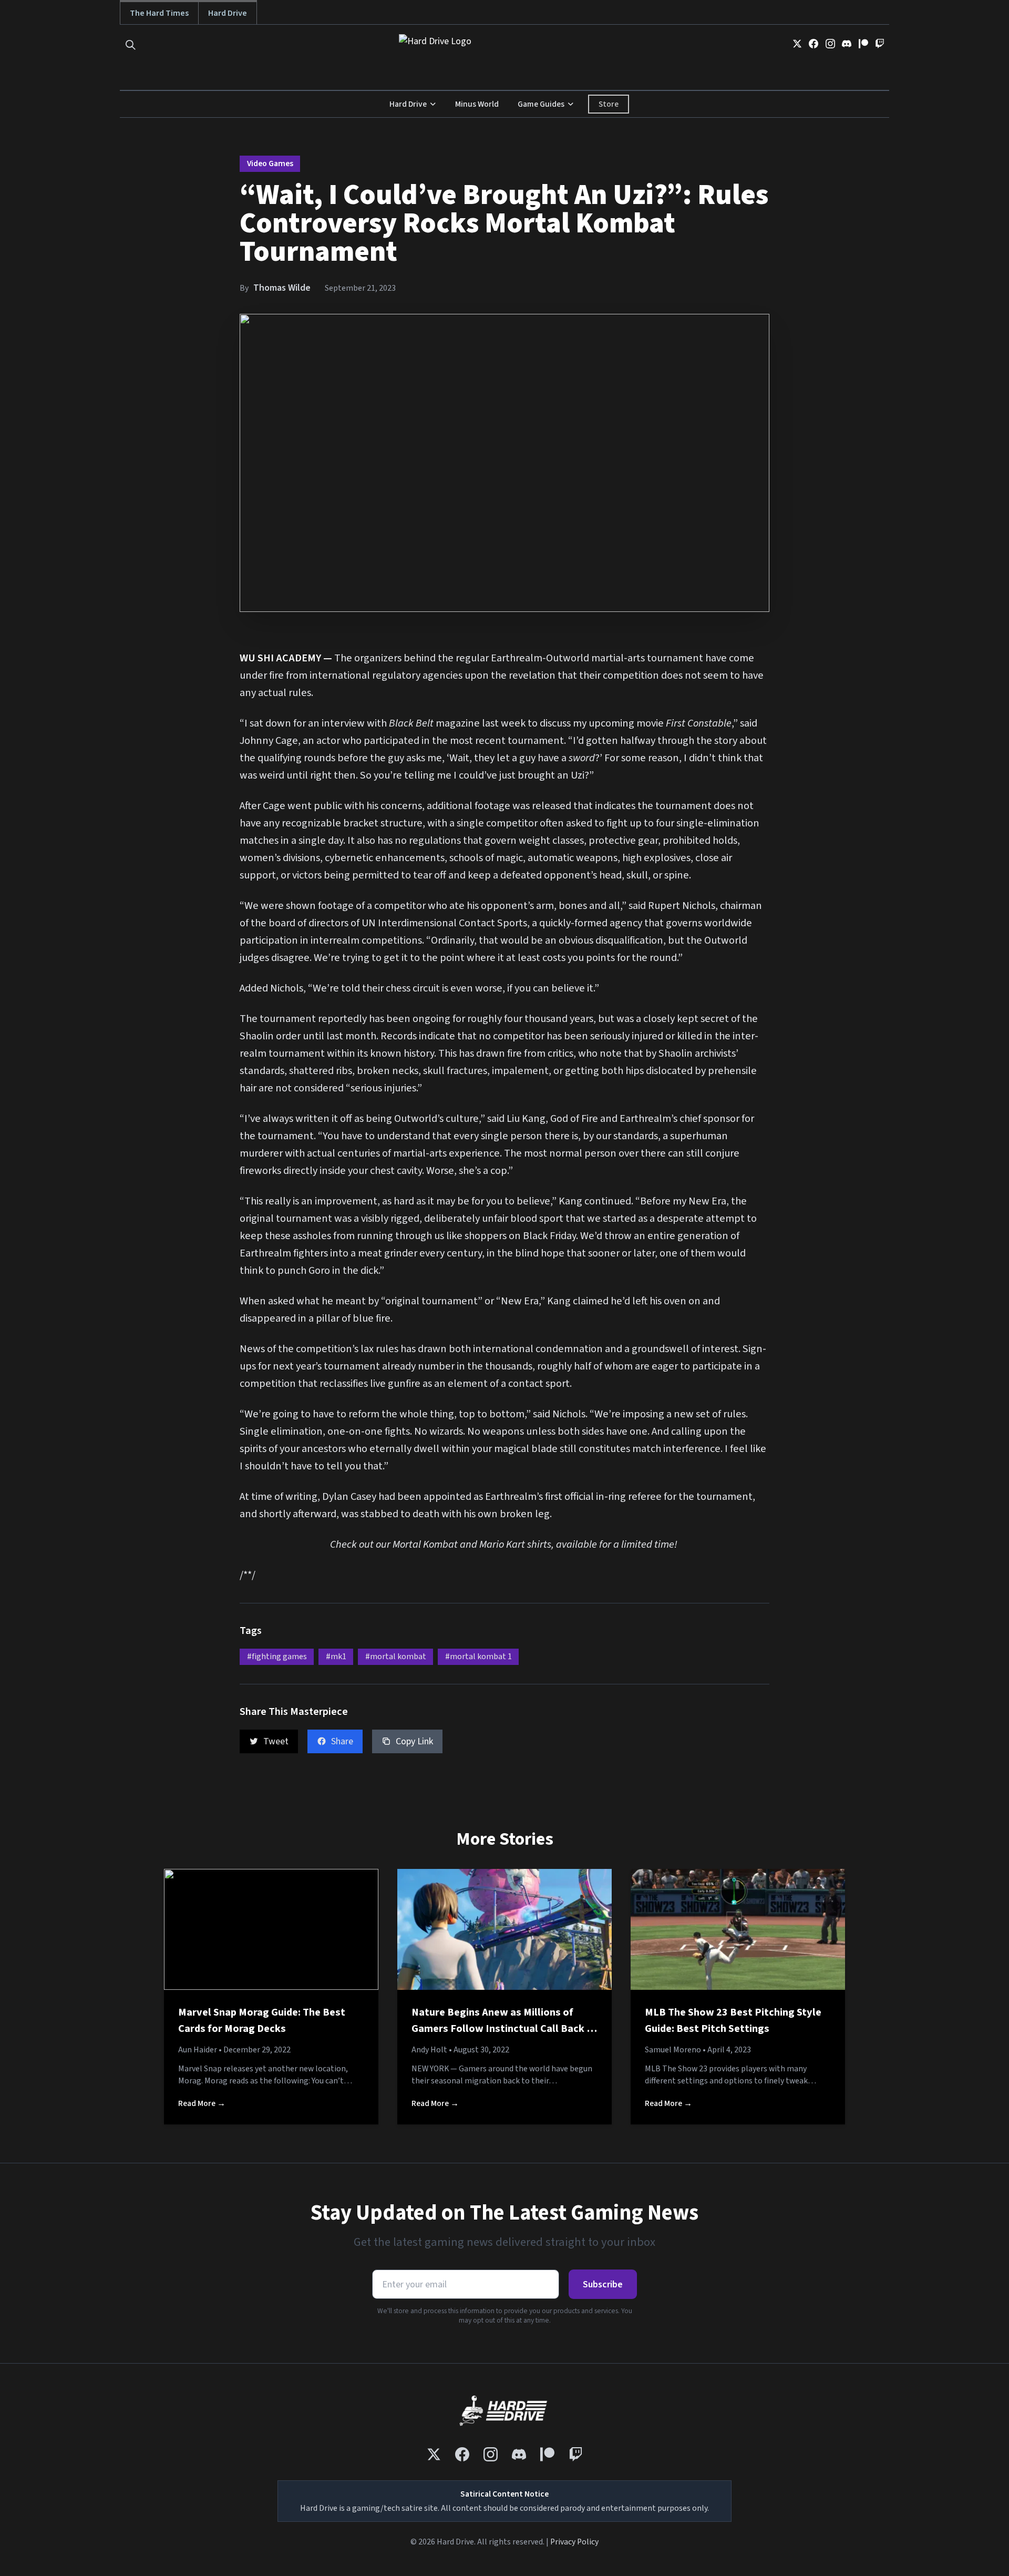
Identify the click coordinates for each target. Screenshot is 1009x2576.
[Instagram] (830, 44)
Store (609, 104)
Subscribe (603, 2284)
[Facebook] (814, 44)
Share (342, 1741)
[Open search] (131, 45)
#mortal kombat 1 (478, 1657)
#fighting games (277, 1657)
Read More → (202, 2103)
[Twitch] (880, 44)
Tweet (276, 1741)
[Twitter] (797, 44)
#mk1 (336, 1657)
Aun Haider (198, 2050)
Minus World (477, 104)
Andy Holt (429, 2050)
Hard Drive (228, 13)
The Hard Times (159, 13)
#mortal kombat (396, 1657)
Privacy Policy (574, 2542)
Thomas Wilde (282, 288)
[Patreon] (863, 44)
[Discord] (847, 44)
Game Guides (541, 104)
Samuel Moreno (673, 2050)
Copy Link (414, 1741)
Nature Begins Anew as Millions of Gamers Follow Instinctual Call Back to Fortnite (504, 2029)
